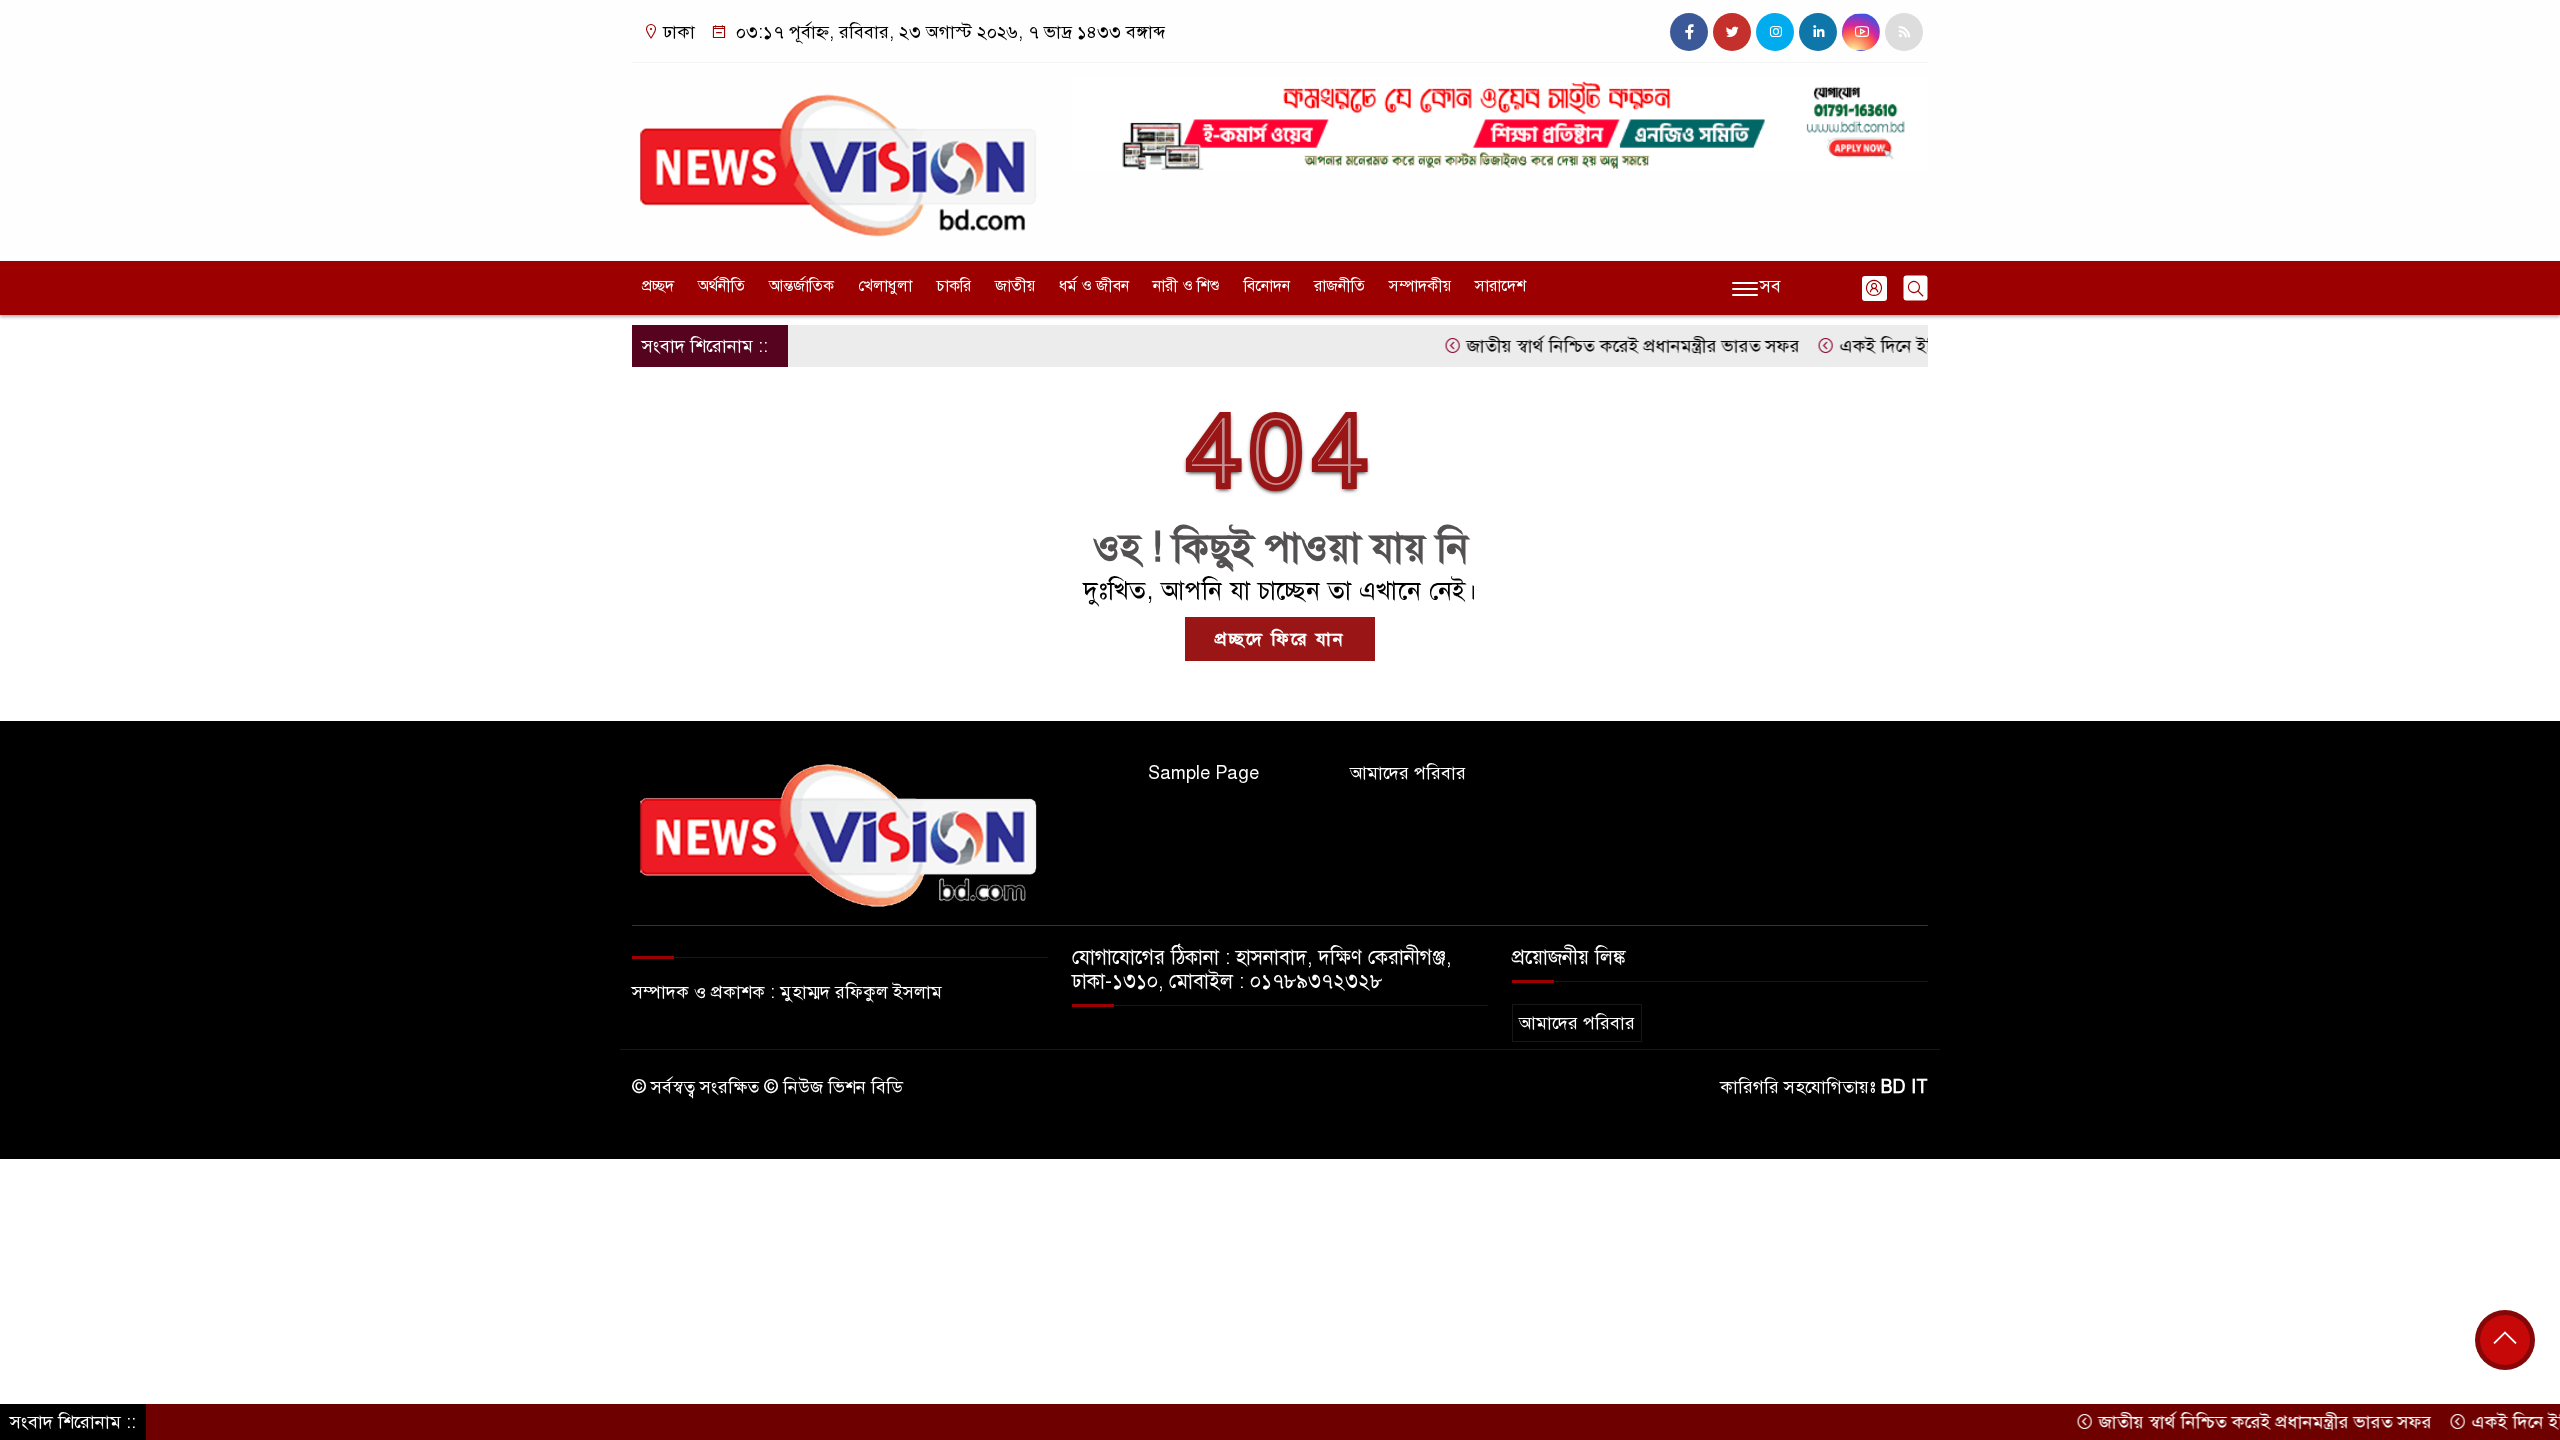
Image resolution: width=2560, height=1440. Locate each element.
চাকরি (953, 286)
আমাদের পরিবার (1408, 773)
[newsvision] (840, 157)
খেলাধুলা (885, 286)
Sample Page (1203, 773)
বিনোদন (1267, 286)
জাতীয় (1015, 286)
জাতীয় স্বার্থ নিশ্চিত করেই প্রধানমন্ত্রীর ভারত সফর (1587, 346)
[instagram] (1775, 32)
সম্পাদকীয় (1420, 286)
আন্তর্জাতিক (801, 286)
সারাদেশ (1500, 286)
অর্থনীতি (721, 286)
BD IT (1904, 1087)
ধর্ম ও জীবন (1094, 286)
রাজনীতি (1339, 286)
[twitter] (1732, 32)
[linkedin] (1818, 32)
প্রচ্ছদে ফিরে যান (1280, 639)
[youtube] (1861, 32)
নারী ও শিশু (1186, 286)
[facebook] (1689, 32)
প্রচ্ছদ (658, 286)
